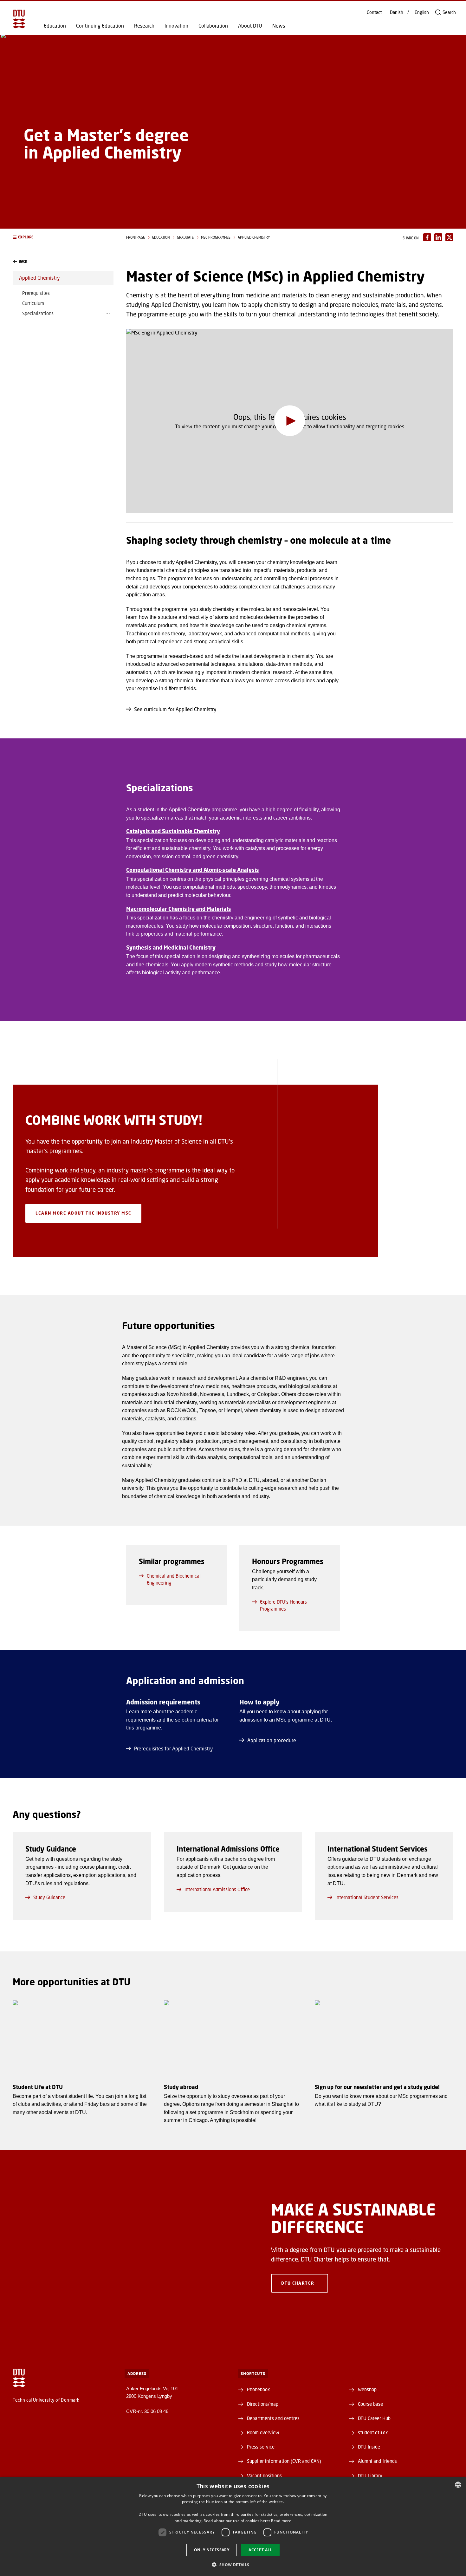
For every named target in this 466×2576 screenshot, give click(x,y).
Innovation (176, 26)
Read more (281, 2521)
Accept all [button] (260, 2550)
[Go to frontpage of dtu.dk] (19, 19)
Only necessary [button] (212, 2550)
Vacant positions (264, 2475)
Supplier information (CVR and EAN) (284, 2461)
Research (144, 26)
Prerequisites (36, 293)
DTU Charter (298, 2283)
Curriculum (33, 303)
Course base (370, 2404)
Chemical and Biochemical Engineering (174, 1579)
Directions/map (263, 2404)
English (422, 12)
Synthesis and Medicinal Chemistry (171, 947)
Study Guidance (49, 1897)
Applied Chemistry (39, 278)
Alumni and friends (377, 2461)
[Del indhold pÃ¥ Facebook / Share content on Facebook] (427, 237)
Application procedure (272, 1740)
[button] (63, 237)
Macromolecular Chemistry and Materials (179, 909)
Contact (374, 12)
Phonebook (258, 2389)
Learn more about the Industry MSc (83, 1213)
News (279, 26)
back (23, 262)
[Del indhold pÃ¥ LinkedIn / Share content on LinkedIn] (438, 237)
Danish (397, 12)
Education (55, 26)
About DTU (250, 26)
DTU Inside (369, 2447)
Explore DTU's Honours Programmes (283, 1605)
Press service (261, 2447)
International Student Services (367, 1897)
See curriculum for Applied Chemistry (175, 709)
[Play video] (290, 421)
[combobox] (458, 2485)
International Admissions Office (217, 1889)
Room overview (263, 2432)
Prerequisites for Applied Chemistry (174, 1748)
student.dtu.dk (373, 2432)
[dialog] (233, 2526)
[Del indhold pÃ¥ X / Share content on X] (449, 237)
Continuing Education (100, 26)
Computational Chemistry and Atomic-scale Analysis (193, 870)
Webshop (367, 2389)
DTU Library (370, 2475)
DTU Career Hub (374, 2418)
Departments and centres (273, 2418)
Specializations (38, 313)
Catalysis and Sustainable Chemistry (173, 831)
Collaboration (213, 26)
